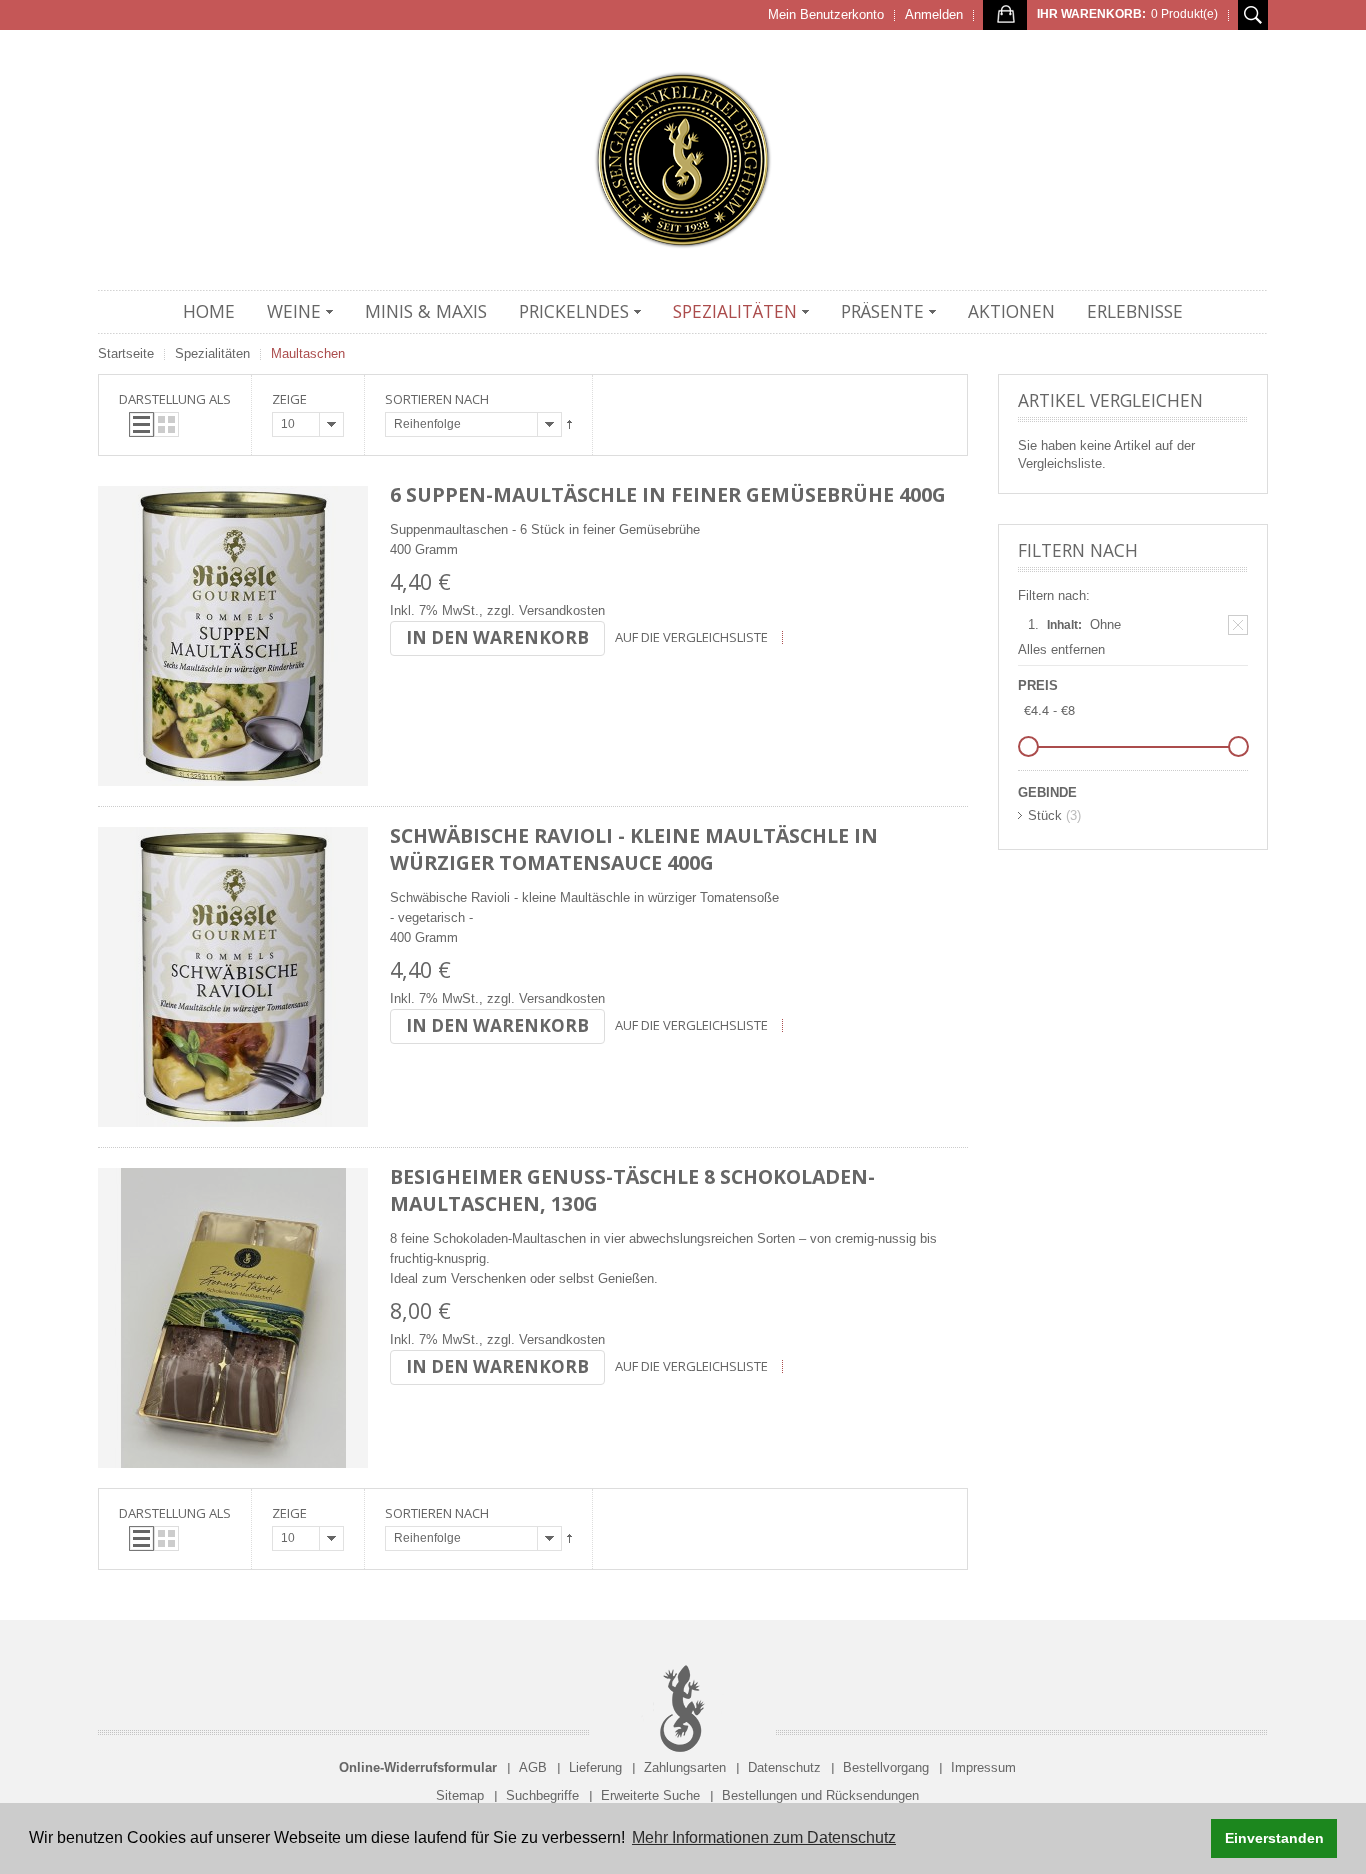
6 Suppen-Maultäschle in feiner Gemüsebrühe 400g (668, 494)
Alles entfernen (1061, 649)
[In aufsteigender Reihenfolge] (569, 424)
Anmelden (934, 14)
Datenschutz (784, 1767)
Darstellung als (175, 399)
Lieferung (595, 1767)
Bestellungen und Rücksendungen (820, 1795)
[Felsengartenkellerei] (683, 160)
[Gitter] (166, 424)
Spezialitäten (212, 353)
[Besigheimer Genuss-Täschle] (233, 1318)
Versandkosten (562, 610)
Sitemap (460, 1795)
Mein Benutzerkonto (826, 14)
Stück (1045, 815)
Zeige (289, 399)
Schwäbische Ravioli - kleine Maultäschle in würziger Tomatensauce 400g (634, 849)
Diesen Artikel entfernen (1238, 625)
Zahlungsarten (685, 1767)
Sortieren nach (437, 399)
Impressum (983, 1767)
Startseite (126, 353)
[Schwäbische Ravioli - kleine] (233, 977)
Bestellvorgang (886, 1767)
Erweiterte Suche (650, 1795)
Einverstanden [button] (1274, 1838)
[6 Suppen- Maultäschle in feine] (233, 636)
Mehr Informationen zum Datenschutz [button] (764, 1837)
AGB (533, 1767)
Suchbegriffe (542, 1795)
